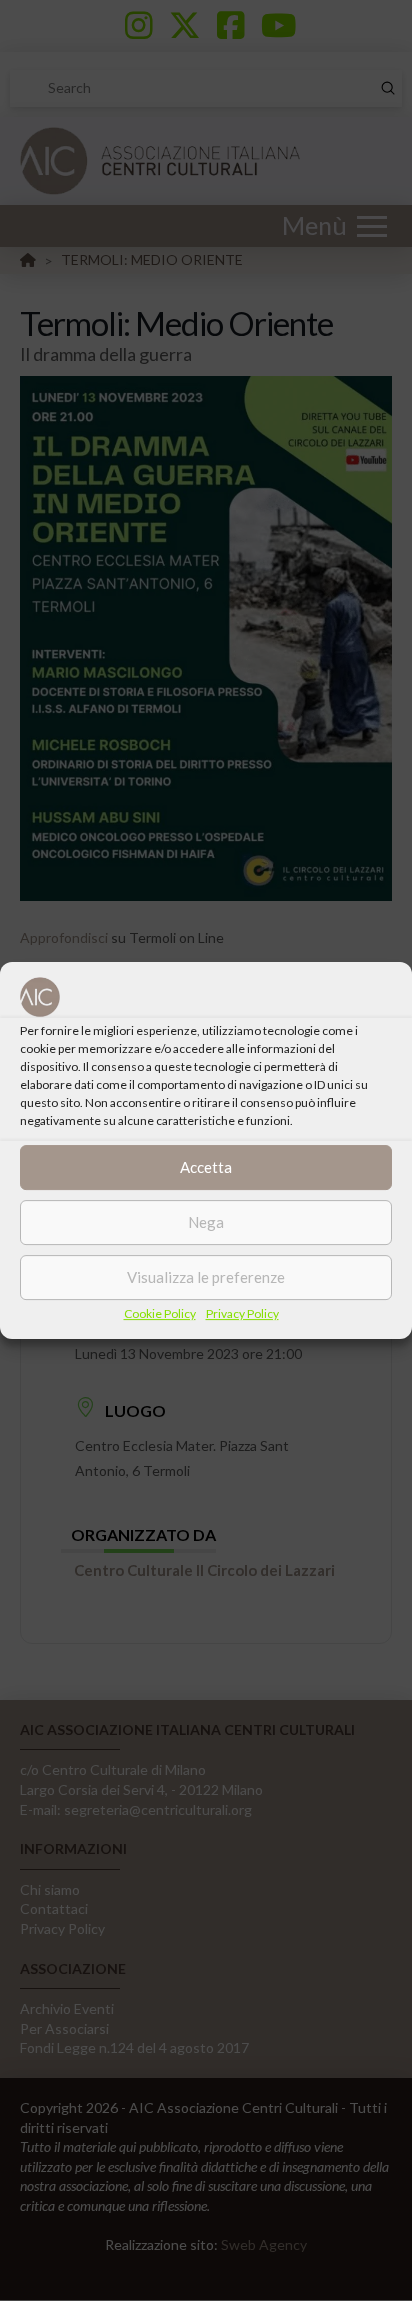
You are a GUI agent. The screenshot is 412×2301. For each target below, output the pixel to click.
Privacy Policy (242, 1313)
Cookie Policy (160, 1313)
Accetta (206, 1167)
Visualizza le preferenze (206, 1277)
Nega (206, 1222)
